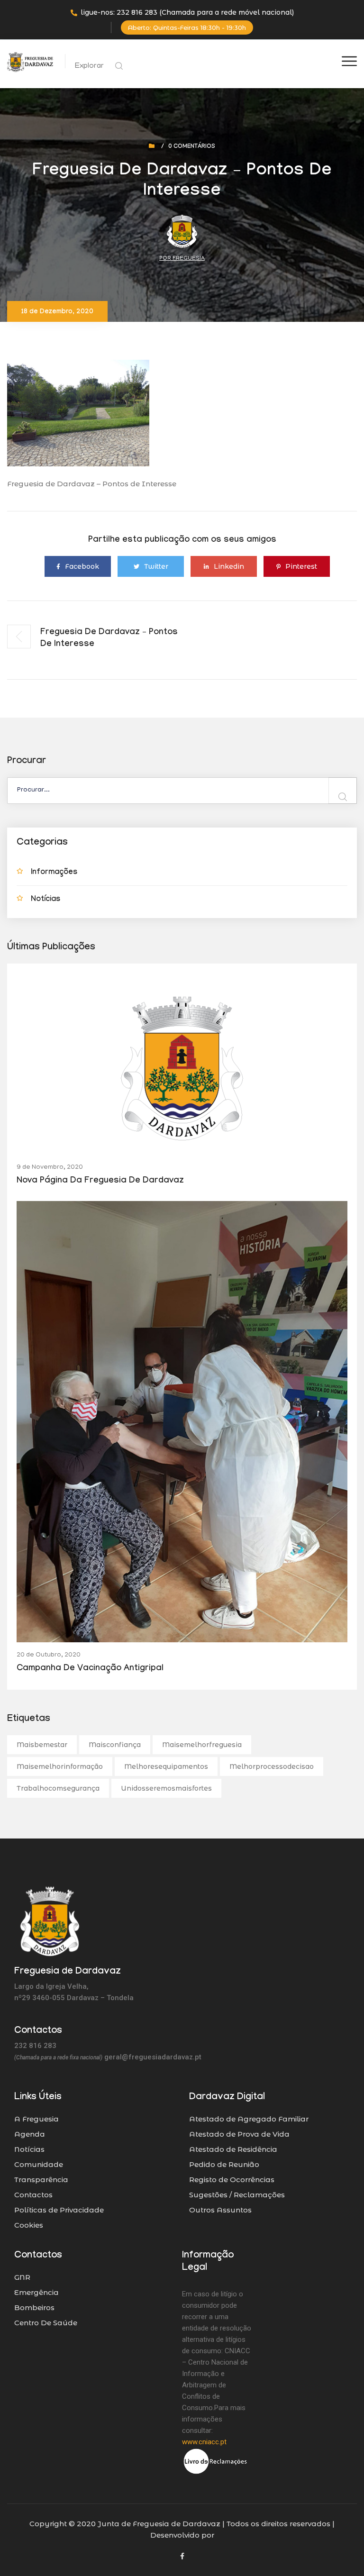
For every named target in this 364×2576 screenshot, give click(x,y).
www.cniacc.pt (204, 2442)
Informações (54, 873)
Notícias (45, 900)
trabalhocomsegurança (58, 1788)
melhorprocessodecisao (272, 1766)
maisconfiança (115, 1745)
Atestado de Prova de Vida (239, 2134)
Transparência (41, 2180)
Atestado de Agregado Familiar (249, 2119)
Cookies (29, 2225)
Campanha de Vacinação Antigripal (90, 1669)
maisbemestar (42, 1745)
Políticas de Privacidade (59, 2210)
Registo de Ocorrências (232, 2180)
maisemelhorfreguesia (202, 1745)
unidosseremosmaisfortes (166, 1788)
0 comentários (192, 147)
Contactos (33, 2195)
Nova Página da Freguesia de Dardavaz (100, 1181)
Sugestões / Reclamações (237, 2195)
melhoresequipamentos (166, 1766)
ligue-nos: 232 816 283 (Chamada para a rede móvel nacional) (187, 12)
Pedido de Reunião (224, 2164)
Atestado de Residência (233, 2149)
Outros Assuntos (220, 2210)
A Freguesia (36, 2119)
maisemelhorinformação (60, 1766)
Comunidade (39, 2164)
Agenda (30, 2134)
